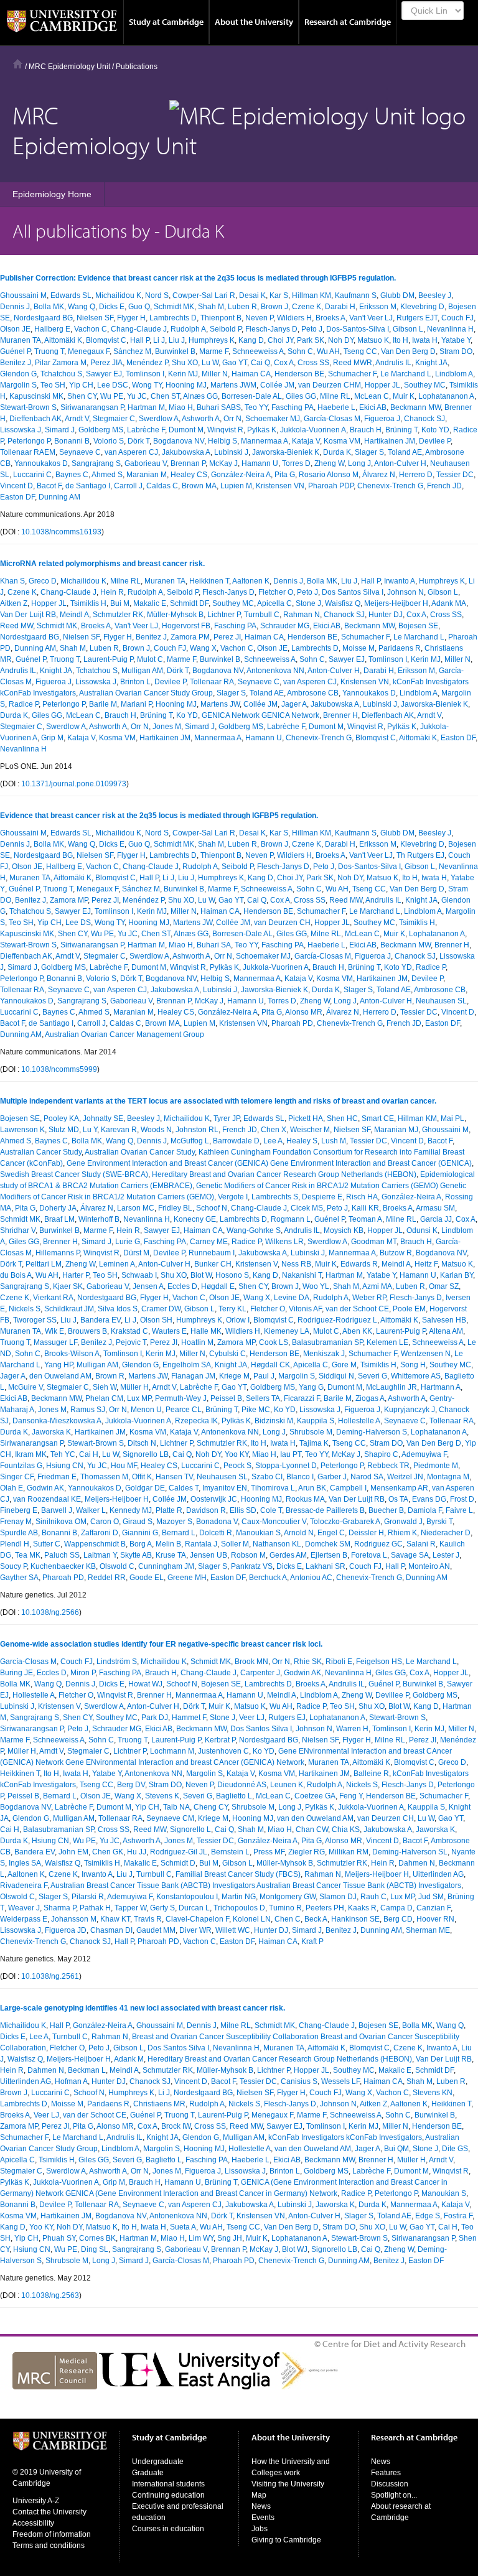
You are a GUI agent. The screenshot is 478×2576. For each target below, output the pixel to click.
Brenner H (340, 715)
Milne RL (335, 396)
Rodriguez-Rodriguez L (337, 1320)
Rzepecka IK (196, 1421)
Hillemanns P (58, 1253)
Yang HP (59, 1365)
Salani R (421, 1544)
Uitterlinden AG (438, 1874)
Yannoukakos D (41, 463)
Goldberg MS (101, 430)
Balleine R (371, 1774)
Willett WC (233, 1930)
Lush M (334, 1141)
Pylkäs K (262, 430)
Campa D (396, 1908)
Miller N (215, 374)
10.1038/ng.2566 (50, 1612)
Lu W (210, 363)
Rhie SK (308, 1662)
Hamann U (260, 463)
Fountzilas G (21, 1466)
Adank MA (449, 603)
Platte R (169, 1510)
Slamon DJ (338, 1897)
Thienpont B (221, 318)
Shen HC (342, 1118)
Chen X (274, 1130)
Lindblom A (454, 374)
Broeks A (330, 318)
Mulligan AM (142, 671)
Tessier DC (455, 475)
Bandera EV (101, 1320)
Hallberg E (52, 329)
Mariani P (136, 704)
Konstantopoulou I (187, 1897)
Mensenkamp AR (399, 1488)
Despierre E (322, 1197)
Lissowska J (21, 430)
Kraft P (312, 1941)
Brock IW (176, 2126)
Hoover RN (435, 1919)
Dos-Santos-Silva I (358, 329)
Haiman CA (251, 374)
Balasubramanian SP (327, 1342)
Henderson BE (299, 374)
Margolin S (18, 385)
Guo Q (139, 307)
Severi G (373, 1376)
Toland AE (405, 452)
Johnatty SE (103, 1118)
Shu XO (185, 363)
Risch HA (362, 1197)
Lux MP (139, 1398)
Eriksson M (378, 307)
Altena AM (446, 1331)
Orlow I (238, 1320)
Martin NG (239, 1897)
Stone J (308, 603)
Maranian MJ (396, 1130)
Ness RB (296, 1264)
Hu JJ (137, 1852)
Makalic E (150, 603)
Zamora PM (190, 637)
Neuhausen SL (441, 1001)
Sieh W (105, 1387)
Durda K (337, 452)
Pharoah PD (292, 1023)
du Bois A (16, 1275)
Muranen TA (21, 340)
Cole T (271, 1510)
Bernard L (179, 1533)
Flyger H (131, 318)
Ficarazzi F (302, 1398)
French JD (444, 486)
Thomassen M (104, 1477)
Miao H (181, 407)
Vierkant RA (53, 1298)
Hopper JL (382, 385)
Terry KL (232, 1309)
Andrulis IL (393, 363)
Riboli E (339, 1662)
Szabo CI (267, 1477)
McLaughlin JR (391, 1387)
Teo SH (53, 385)
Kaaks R (362, 1908)
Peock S (237, 1466)
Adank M (129, 2059)
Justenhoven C (223, 1751)
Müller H (134, 1387)
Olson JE (15, 329)
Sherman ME (428, 1930)
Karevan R (119, 1130)
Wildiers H (294, 318)
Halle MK (206, 1331)
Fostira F (458, 2216)
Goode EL (147, 1578)
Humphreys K (212, 340)
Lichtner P (224, 615)
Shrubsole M (311, 1432)
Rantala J (201, 1544)
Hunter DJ (386, 615)
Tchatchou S (61, 374)
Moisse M (358, 648)
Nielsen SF (95, 318)
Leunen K (287, 1785)
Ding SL (95, 2249)
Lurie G (128, 1242)
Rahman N (302, 615)
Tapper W (130, 1908)
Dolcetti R (216, 1533)
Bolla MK (49, 307)
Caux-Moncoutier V (274, 1522)
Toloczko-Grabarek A (345, 1522)
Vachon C (91, 329)
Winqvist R (225, 430)
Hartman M (146, 407)
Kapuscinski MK (36, 396)
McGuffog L (190, 1141)
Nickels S (25, 1309)
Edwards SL (71, 295)
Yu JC (137, 396)
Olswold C (117, 1566)
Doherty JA (58, 1208)
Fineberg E (19, 1510)
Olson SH (156, 1320)
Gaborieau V (146, 463)
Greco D (43, 581)
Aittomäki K (63, 340)
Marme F (214, 351)
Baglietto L (234, 1796)
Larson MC (136, 1208)
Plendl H (15, 1544)
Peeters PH (325, 1908)
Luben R (242, 307)
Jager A (294, 704)
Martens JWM (233, 385)
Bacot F (49, 486)
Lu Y (90, 1130)
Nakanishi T (302, 1275)
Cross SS (313, 363)
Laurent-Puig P (108, 659)
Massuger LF (55, 1342)
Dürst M (136, 1253)
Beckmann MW (415, 407)
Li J (159, 340)
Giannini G (140, 1533)
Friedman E (57, 1477)
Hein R (112, 592)
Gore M (344, 1365)
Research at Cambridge (348, 22)
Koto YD (435, 430)
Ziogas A (370, 1398)
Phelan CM (104, 1398)
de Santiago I (88, 486)
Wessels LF (340, 2081)
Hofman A (71, 2081)
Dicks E (112, 307)
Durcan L (194, 1908)
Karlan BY (457, 1275)
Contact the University (49, 2512)
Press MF (269, 1852)
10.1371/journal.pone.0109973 (74, 784)
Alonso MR (304, 1012)
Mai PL (452, 1118)
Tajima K (314, 1443)
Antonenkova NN (275, 671)
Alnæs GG (200, 396)
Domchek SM (328, 1544)
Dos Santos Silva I (353, 592)
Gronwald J (403, 1522)
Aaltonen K (251, 581)
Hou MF (124, 1466)
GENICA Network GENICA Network (260, 715)
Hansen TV (174, 1477)
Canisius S (299, 2081)
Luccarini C (32, 475)
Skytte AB (136, 1555)
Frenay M (16, 1522)
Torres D (296, 463)
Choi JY (280, 340)
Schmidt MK (174, 307)
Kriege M (234, 1376)
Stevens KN (433, 2093)
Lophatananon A (446, 396)
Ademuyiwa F (424, 1454)
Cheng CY (211, 1807)
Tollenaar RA (212, 682)
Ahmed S (107, 475)
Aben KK (357, 1331)
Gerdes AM (288, 1555)
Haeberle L (336, 407)
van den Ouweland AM (315, 1818)
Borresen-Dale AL (252, 396)
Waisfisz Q (343, 603)
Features (386, 2473)
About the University (254, 22)
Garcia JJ (436, 1219)
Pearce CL (184, 1410)
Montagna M (448, 1477)
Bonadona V (217, 1522)
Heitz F (426, 1264)
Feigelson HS (379, 1662)
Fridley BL (175, 1208)
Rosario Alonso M (329, 475)
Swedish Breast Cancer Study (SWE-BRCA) (74, 1174)
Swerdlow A (159, 419)
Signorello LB (146, 1454)
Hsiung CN (65, 1466)
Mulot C (150, 659)
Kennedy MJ (131, 1510)
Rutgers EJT (417, 318)
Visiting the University (288, 2484)
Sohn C (300, 351)
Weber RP (369, 1298)
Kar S (279, 295)
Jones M (167, 727)
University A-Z (36, 2501)
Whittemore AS (416, 1376)
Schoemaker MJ (273, 419)
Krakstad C (129, 1331)
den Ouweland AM (60, 1376)
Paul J (264, 1376)
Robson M (248, 1555)
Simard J (60, 430)
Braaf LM (59, 1219)
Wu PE (112, 396)
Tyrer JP (227, 1118)
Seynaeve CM (170, 1818)
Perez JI (227, 637)
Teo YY (256, 407)
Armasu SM (435, 1208)
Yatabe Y (456, 340)
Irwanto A (400, 581)
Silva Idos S (118, 1309)
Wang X (203, 648)
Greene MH (187, 1578)
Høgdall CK (270, 1365)
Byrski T (439, 1522)
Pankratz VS (252, 1566)
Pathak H (95, 1908)
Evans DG (429, 1499)
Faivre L (459, 1510)
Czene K (307, 307)
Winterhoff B (99, 1219)
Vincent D (16, 486)
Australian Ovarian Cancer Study (140, 1152)
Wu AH (328, 351)
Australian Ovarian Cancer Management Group (124, 1035)
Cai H (89, 1454)
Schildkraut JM (69, 1309)
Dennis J (15, 307)
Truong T (49, 351)
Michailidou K (118, 295)
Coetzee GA (315, 1796)
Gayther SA (19, 1578)
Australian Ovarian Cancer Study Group (146, 693)
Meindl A (74, 615)
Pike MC (256, 1410)
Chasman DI (111, 1930)
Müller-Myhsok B (175, 615)
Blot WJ (295, 2249)
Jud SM (431, 1897)
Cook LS (274, 1342)
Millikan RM (349, 1852)
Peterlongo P (29, 441)
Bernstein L (230, 1852)
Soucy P (13, 1566)
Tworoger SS (35, 1320)
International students (168, 2484)
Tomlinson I (145, 374)
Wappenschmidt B (95, 1544)
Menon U (146, 1410)
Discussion (390, 2484)
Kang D (251, 340)
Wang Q (82, 307)
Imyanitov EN (225, 1488)
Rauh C (373, 1897)
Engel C (331, 1533)
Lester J (446, 1555)
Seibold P (226, 329)
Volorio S (109, 441)
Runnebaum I (212, 1253)
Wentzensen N (426, 1354)
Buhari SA (214, 945)
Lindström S (117, 1662)
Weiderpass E (24, 1919)
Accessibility (33, 2523)
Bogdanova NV (179, 441)
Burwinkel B (175, 351)
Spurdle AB (19, 1533)
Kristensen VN (280, 486)
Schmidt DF (189, 603)
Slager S (369, 452)
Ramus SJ (88, 1410)
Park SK (311, 340)
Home (18, 64)
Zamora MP (69, 900)
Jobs (260, 2529)
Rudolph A (188, 329)
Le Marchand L (406, 374)
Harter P (76, 1275)
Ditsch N (142, 1443)
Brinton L (135, 682)
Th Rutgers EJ (420, 855)
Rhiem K (402, 1533)
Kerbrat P (220, 1740)
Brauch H (366, 430)
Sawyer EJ (104, 374)
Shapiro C (381, 1454)
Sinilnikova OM (61, 1522)
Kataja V (306, 441)
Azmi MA (377, 1286)
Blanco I (300, 1477)
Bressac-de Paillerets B (325, 1510)
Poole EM (409, 1309)
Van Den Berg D (408, 351)
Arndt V (77, 419)
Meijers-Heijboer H (396, 603)
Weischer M (310, 1130)
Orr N (232, 419)
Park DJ (155, 1718)
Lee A (273, 1141)
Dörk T (138, 441)
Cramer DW (161, 1309)
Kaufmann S (356, 295)
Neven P (259, 318)
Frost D (462, 1499)
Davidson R (206, 1510)
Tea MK (28, 1555)
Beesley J (435, 295)
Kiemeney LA (287, 1331)
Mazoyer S (174, 1522)
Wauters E (169, 1331)
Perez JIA (106, 363)
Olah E (12, 1488)
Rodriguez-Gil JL (179, 1852)
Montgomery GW (288, 1897)
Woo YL (316, 1286)
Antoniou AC (311, 1578)
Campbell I (348, 1488)
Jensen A (148, 1286)
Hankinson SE (355, 1919)
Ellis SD (243, 1510)
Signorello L (190, 1830)
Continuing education (168, 2495)
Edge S (428, 2216)
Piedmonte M (436, 1466)
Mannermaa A (265, 441)
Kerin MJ (183, 374)
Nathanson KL (277, 1544)
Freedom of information (52, 2534)
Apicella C (274, 603)
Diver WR (195, 1930)
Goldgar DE (145, 1488)
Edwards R (359, 1264)
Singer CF (17, 1477)
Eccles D (182, 1286)
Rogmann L (291, 1219)
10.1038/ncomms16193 (61, 532)
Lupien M (236, 486)
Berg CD (398, 1919)
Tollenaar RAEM (28, 452)
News (261, 2506)
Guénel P (15, 351)
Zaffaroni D (100, 1533)
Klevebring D (422, 307)
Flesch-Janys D (271, 329)
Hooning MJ (186, 385)
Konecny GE (195, 1219)
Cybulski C (227, 1354)
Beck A (316, 1919)
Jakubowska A (186, 452)
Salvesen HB (444, 1320)
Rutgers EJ (287, 1718)
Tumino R (285, 1908)
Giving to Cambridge (286, 2540)
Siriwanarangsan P (92, 407)
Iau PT (291, 1454)
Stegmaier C (114, 419)
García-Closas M (332, 419)
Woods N (156, 1130)
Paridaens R (400, 648)
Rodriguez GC (378, 1544)
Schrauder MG (285, 626)
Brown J (274, 307)
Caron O (105, 1522)
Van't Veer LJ (371, 318)
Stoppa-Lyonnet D (286, 1466)
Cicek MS (307, 1208)
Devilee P (435, 441)
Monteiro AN (429, 1566)
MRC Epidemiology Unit (69, 67)
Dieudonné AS (242, 1785)
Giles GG (301, 396)
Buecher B (386, 1510)
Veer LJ (252, 1718)
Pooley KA (61, 1118)
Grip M (52, 738)
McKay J (223, 463)
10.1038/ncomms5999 (59, 1069)
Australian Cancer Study (41, 1152)
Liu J (177, 340)
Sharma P (60, 1908)
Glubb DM (397, 295)
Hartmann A (441, 1387)
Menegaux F (89, 351)
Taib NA (176, 1807)
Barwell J (57, 1510)
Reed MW (16, 626)
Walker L (91, 1510)
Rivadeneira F (24, 1886)
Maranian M (147, 475)
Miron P (83, 1673)
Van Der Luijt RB (28, 615)
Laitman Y (100, 1555)
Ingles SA (25, 1863)
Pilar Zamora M (61, 363)
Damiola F (425, 1510)
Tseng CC (360, 351)
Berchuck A (268, 1578)
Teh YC (63, 1454)
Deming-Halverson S (372, 1432)
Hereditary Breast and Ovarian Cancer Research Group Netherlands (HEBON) (284, 1174)
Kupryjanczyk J (410, 1410)
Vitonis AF (305, 1309)
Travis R (148, 1919)
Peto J (312, 329)
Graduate (148, 2473)
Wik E (54, 1331)
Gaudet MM (156, 1930)
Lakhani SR (326, 1566)
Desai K (252, 295)
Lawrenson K (22, 1130)
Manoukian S (258, 1533)
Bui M (120, 603)
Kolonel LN (252, 1919)
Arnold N (299, 1533)
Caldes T (184, 1488)
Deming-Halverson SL (410, 1852)
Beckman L (87, 2070)
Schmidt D (178, 1863)
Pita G (285, 475)
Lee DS (78, 923)
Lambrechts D (173, 318)
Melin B (168, 1544)
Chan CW (312, 1830)
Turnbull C (262, 615)
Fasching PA (293, 407)
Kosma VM (342, 441)
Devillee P (392, 1695)
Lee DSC (113, 385)
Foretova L (369, 1555)
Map (259, 2495)
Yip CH (81, 385)
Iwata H (425, 340)
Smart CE (378, 1118)
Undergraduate (158, 2462)
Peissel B (226, 1398)
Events (263, 2518)
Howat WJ (145, 1684)
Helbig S (223, 441)
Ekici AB (373, 407)
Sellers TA (263, 1398)
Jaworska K (51, 1432)
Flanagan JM (193, 1376)
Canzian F (433, 1908)
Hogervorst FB (186, 626)
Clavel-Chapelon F (197, 1919)
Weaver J (24, 1908)
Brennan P (188, 463)
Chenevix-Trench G (390, 486)
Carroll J (128, 486)
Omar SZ (444, 1286)
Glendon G (18, 374)
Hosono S (232, 1275)
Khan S (12, 581)
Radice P (24, 704)
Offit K (142, 1477)
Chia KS (346, 1830)
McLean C (372, 396)
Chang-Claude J (139, 329)
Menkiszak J (324, 1354)
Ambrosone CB (313, 693)
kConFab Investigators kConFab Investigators (345, 2137)
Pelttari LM (44, 1264)
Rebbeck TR (388, 1466)
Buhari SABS (219, 407)
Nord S (157, 295)
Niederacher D (446, 1533)
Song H (413, 1365)
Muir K (404, 396)
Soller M (235, 1544)
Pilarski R (88, 1897)
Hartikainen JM (390, 441)
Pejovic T (131, 1342)
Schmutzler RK (118, 615)
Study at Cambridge (166, 22)
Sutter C (47, 1544)
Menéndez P (147, 363)
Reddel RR (107, 1578)
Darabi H (340, 307)
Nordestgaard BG (43, 318)
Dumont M (186, 430)
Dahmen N (417, 1863)
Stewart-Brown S (28, 407)
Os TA (398, 1499)
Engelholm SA (187, 1365)
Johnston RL (197, 1130)
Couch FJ (457, 318)
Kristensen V (256, 1264)
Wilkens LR (284, 1242)
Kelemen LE (387, 1342)
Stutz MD (64, 1130)
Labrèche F (146, 430)
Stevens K (162, 1796)
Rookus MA (305, 1499)
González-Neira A (241, 475)
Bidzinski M (274, 1421)
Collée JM (277, 385)
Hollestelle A (359, 1421)
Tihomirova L (273, 1488)
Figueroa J (382, 419)
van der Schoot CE (357, 1309)
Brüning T (401, 430)
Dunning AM (59, 497)
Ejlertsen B (329, 1555)
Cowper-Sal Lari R (204, 295)
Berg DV (131, 1785)
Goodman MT (374, 1242)
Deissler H (366, 1533)
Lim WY (201, 2238)
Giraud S (138, 1522)
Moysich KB (344, 1230)
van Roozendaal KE (47, 1499)
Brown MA (199, 486)
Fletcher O (276, 592)
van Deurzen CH (282, 923)
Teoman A (365, 1219)
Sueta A (183, 2227)
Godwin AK (45, 1488)
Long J (359, 463)
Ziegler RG (307, 1852)
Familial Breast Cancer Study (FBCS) (238, 1874)
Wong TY (147, 385)
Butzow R (396, 1253)
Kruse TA (171, 1555)
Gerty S (162, 1908)
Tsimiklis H (88, 603)
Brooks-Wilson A (72, 1354)
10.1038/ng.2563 (50, 2295)
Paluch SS (62, 1555)
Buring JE (16, 1673)
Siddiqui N (336, 1376)
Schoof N (212, 1208)
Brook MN (251, 1662)
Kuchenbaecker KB (63, 1566)
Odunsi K (422, 1230)
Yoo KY (237, 1454)
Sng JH (230, 2238)
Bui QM (396, 2149)
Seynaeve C (80, 452)
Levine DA (292, 1298)
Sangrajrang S (96, 463)
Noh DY (341, 340)
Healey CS (189, 475)
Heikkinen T (209, 581)
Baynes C (72, 475)
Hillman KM (312, 295)
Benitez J (16, 363)
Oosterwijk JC (214, 1499)
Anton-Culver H (400, 463)
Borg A (141, 1544)
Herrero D (416, 475)
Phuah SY (59, 2238)
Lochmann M (172, 1751)
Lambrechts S (275, 1197)
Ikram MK (31, 1454)
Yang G (311, 1387)
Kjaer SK (68, 1286)
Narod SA (367, 1477)
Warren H (352, 1729)
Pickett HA (306, 1118)
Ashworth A (201, 419)
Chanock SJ (424, 419)
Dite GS (455, 2149)
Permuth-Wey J (181, 1398)
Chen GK (108, 1852)
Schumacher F (352, 374)
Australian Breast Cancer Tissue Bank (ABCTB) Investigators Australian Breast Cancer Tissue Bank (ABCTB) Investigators (256, 1886)
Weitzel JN (405, 1477)
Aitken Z (14, 603)
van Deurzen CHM (330, 385)
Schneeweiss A (258, 351)
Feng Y (351, 1796)
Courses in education (168, 2529)
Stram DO (456, 351)
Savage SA (410, 1555)
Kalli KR (365, 1208)
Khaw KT (115, 1919)
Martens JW (220, 704)
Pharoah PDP (331, 486)
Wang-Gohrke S (254, 1230)
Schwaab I (139, 1275)
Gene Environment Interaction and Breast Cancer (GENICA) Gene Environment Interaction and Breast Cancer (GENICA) (269, 1163)
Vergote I (233, 1197)
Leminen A (117, 1264)
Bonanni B (72, 441)
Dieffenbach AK (35, 419)
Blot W (201, 1275)
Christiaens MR (159, 2104)
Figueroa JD (66, 1930)
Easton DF (17, 497)
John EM (73, 1852)
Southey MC (425, 385)
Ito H (401, 340)
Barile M (103, 704)
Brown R (110, 1376)
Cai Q (260, 363)
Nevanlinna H (450, 329)
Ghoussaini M (23, 295)
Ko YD (187, 715)
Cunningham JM (166, 1566)
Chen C (288, 1919)
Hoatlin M (197, 1342)
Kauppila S (316, 1421)
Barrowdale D (236, 1141)
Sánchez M (132, 351)
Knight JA (431, 363)
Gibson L (408, 329)
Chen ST (165, 396)
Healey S (302, 1141)
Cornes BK (97, 2238)
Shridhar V (18, 1230)
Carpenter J (260, 1673)
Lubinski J (231, 452)
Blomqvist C (106, 340)
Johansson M (74, 1919)
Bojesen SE (418, 626)
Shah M (211, 307)
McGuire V (26, 1387)
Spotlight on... (394, 2495)
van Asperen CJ (131, 452)
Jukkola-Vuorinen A (313, 430)
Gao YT (235, 363)
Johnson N (405, 592)
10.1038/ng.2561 (50, 1976)
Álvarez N (379, 475)
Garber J (332, 1477)
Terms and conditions (49, 2546)
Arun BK (312, 1488)
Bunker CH (213, 1264)
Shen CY (82, 396)
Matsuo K (373, 340)
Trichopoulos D (239, 1908)
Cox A (284, 363)
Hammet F (189, 1718)
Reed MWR (353, 363)
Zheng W (329, 463)
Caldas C (162, 486)
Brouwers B (87, 1331)
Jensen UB (209, 1555)
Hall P (140, 340)
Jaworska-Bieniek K (286, 452)
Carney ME (209, 1242)
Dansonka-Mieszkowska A (57, 1421)
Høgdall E (218, 1286)
